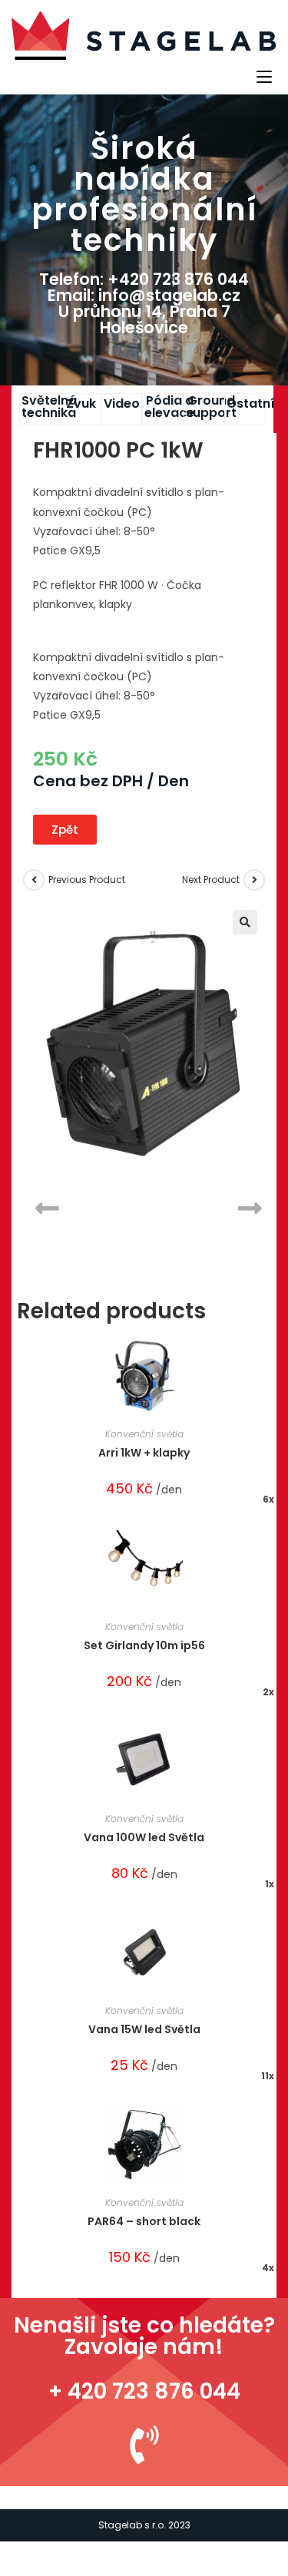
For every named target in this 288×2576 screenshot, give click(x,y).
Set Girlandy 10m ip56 (144, 1645)
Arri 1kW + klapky (144, 1453)
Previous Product (87, 880)
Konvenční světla (144, 1434)
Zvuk (81, 403)
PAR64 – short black (144, 2221)
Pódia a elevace (169, 407)
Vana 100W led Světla (144, 1837)
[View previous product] (34, 880)
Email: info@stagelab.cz (144, 295)
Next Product (211, 880)
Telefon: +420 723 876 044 (144, 279)
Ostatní (251, 403)
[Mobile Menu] (266, 75)
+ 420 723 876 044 (144, 2391)
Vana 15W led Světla (144, 2029)
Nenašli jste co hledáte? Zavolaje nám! (144, 2336)
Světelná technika (49, 407)
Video (122, 403)
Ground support (211, 407)
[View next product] (254, 880)
